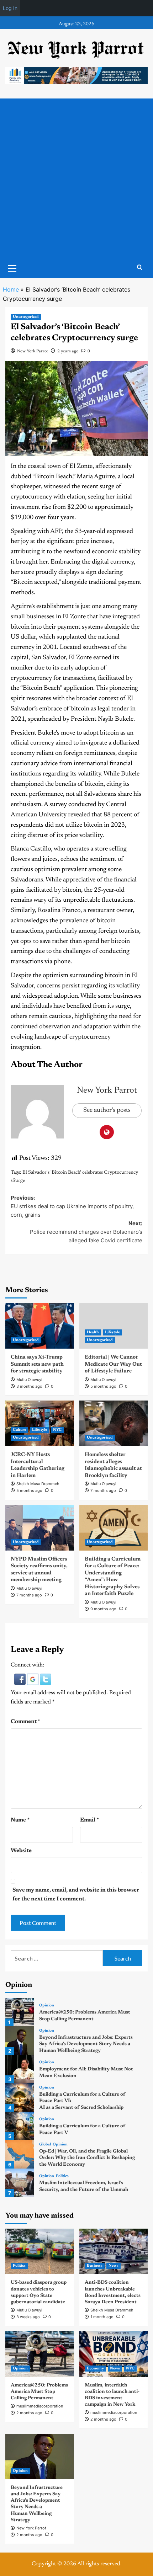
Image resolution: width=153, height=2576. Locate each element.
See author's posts (107, 1110)
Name (20, 1820)
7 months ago (103, 1490)
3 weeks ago (28, 2317)
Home (11, 289)
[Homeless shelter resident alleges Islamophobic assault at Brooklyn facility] (114, 1423)
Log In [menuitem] (10, 8)
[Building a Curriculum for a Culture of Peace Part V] (20, 2126)
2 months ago (29, 2413)
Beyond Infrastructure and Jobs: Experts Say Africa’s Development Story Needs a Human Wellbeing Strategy (86, 2044)
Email (89, 1820)
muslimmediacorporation (40, 2406)
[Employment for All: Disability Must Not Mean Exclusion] (20, 2069)
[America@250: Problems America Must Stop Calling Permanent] (20, 2012)
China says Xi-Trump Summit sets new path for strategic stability (37, 1364)
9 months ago (103, 1609)
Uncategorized (26, 317)
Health (93, 1332)
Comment (25, 1722)
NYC (57, 1430)
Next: (86, 1232)
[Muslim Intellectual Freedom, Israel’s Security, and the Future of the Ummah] (20, 2183)
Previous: (72, 1206)
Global (45, 2145)
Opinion (47, 2006)
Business (95, 2266)
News (114, 2266)
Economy (95, 2369)
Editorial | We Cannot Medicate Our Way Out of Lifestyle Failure (113, 1364)
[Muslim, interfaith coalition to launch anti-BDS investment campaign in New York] (114, 2354)
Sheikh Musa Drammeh (38, 1484)
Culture (19, 1430)
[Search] (140, 268)
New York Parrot (33, 351)
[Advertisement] (76, 178)
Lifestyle (112, 1332)
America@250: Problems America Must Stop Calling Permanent (39, 2392)
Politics (62, 2176)
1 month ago (102, 2317)
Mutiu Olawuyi (29, 1380)
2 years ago (68, 351)
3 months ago (29, 1386)
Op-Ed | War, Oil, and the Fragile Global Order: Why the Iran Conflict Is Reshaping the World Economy (87, 2158)
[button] (21, 1679)
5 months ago (103, 1386)
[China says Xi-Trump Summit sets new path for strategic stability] (40, 1326)
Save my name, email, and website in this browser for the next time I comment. (76, 1895)
